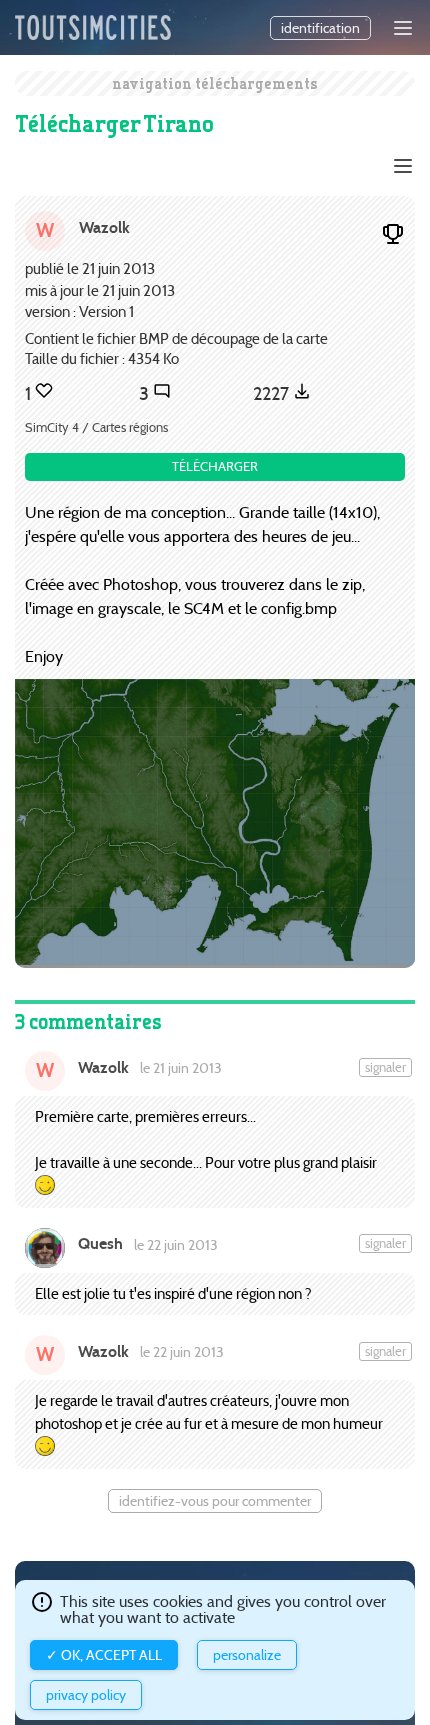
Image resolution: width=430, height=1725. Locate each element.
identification (320, 28)
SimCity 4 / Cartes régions (96, 427)
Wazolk (104, 227)
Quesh (100, 1243)
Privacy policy (86, 1695)
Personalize (247, 1655)
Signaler (385, 1067)
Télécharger (215, 466)
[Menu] (403, 28)
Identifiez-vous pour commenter (215, 1501)
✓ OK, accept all (104, 1655)
